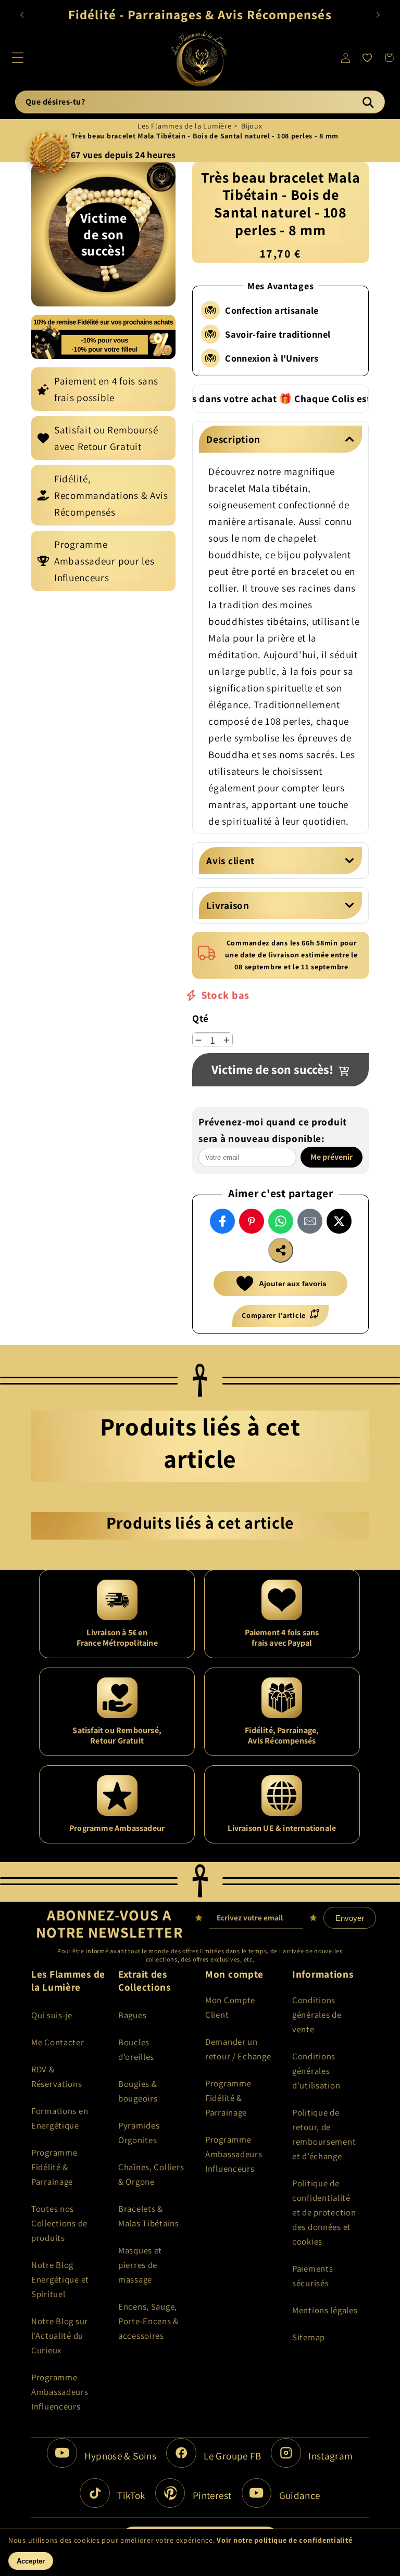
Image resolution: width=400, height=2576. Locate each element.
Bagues (132, 2015)
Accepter (31, 2561)
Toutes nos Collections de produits (59, 2223)
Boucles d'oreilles (136, 2049)
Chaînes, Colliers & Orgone (151, 2174)
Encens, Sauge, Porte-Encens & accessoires (148, 2321)
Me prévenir (332, 1157)
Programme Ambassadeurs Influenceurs (60, 2392)
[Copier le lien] (281, 1250)
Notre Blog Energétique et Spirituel (60, 2279)
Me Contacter (58, 2042)
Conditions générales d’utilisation (316, 2071)
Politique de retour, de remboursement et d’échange (324, 2134)
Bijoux (252, 126)
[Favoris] (367, 58)
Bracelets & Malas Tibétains (149, 2216)
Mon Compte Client (230, 2007)
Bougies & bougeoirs (138, 2091)
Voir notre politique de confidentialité (284, 2540)
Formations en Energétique (60, 2118)
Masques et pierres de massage (140, 2265)
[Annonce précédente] (22, 15)
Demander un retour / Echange (238, 2049)
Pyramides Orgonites (139, 2133)
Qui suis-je (52, 2015)
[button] (18, 58)
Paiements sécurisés (312, 2276)
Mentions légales (325, 2310)
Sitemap (309, 2337)
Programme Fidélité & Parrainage (54, 2167)
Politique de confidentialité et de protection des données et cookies (324, 2212)
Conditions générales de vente (317, 2015)
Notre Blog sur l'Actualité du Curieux (60, 2336)
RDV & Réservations (57, 2077)
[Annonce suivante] (378, 15)
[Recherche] (368, 102)
